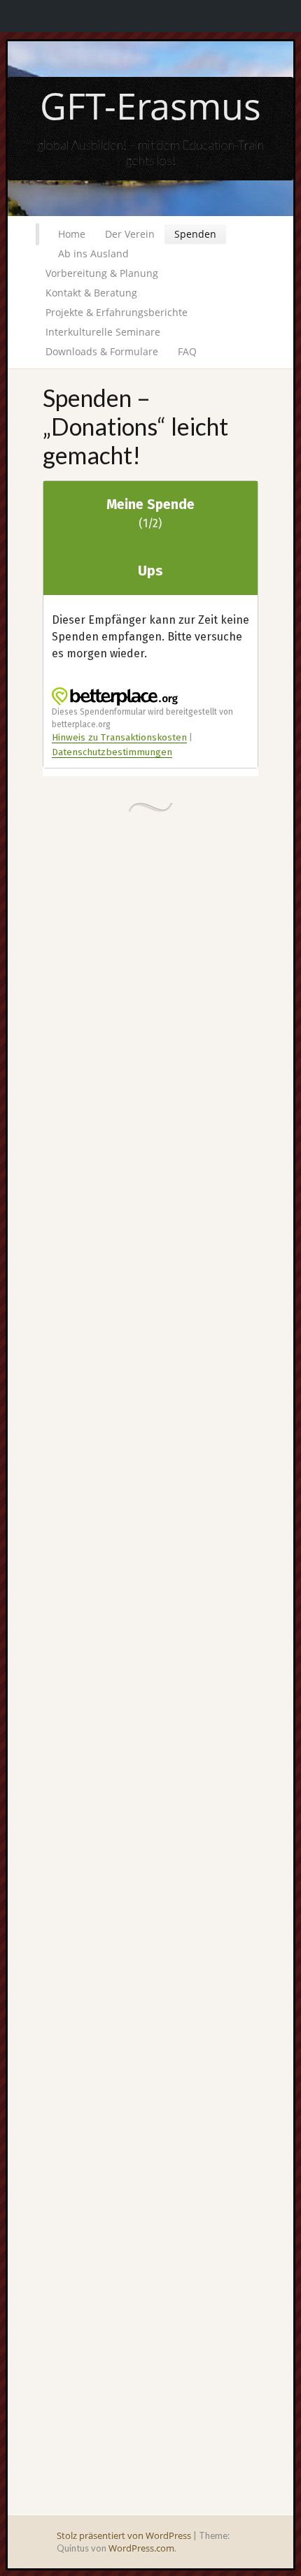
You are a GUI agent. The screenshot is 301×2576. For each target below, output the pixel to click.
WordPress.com (141, 2548)
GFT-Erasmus (150, 105)
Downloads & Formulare (102, 351)
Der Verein (130, 234)
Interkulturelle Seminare (103, 332)
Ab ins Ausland (93, 253)
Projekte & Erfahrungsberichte (117, 312)
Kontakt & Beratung (91, 293)
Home (72, 234)
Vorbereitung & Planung (102, 273)
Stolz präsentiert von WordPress (124, 2535)
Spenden (195, 234)
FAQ (187, 351)
